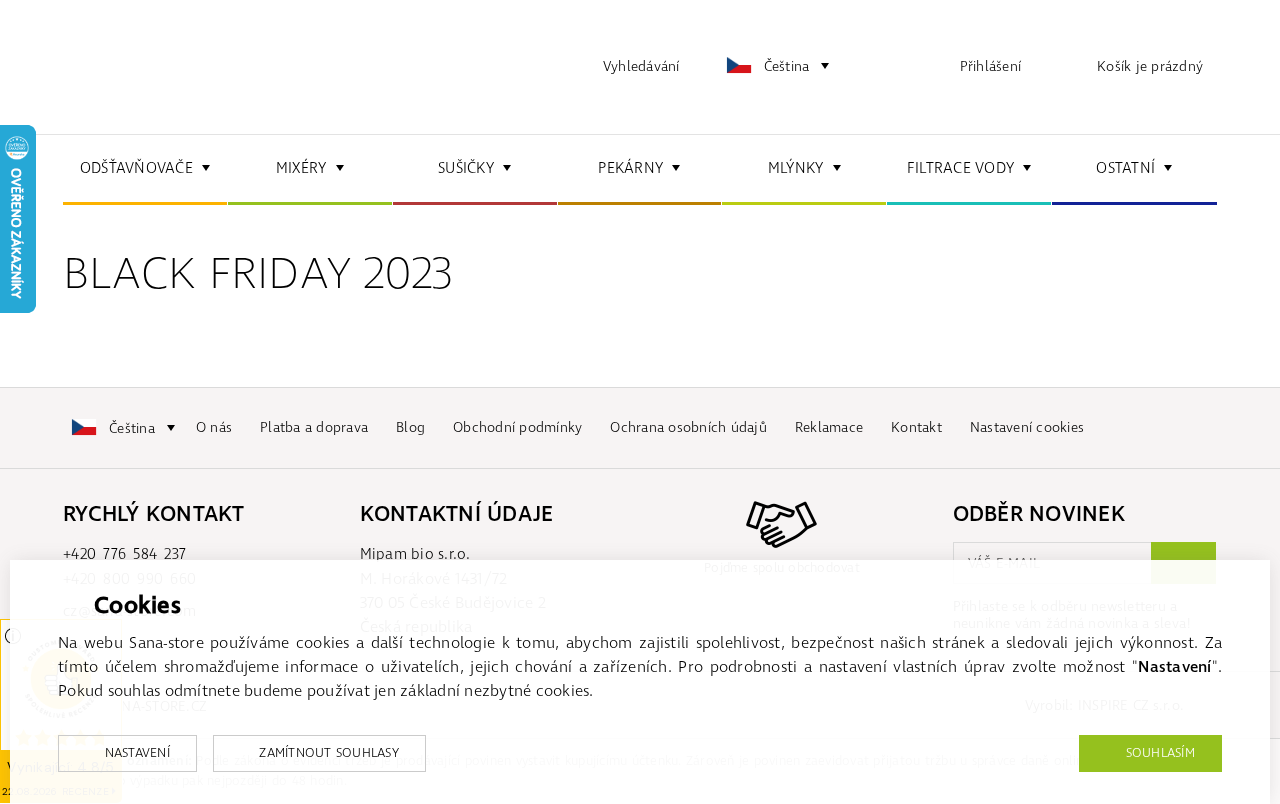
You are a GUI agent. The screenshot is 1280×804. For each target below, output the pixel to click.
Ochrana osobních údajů (688, 427)
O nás (214, 427)
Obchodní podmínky (517, 427)
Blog (410, 427)
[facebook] (1135, 428)
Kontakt (916, 427)
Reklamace (829, 427)
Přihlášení (991, 66)
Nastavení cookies (1027, 427)
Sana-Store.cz (163, 67)
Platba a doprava (314, 427)
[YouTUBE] (1190, 428)
